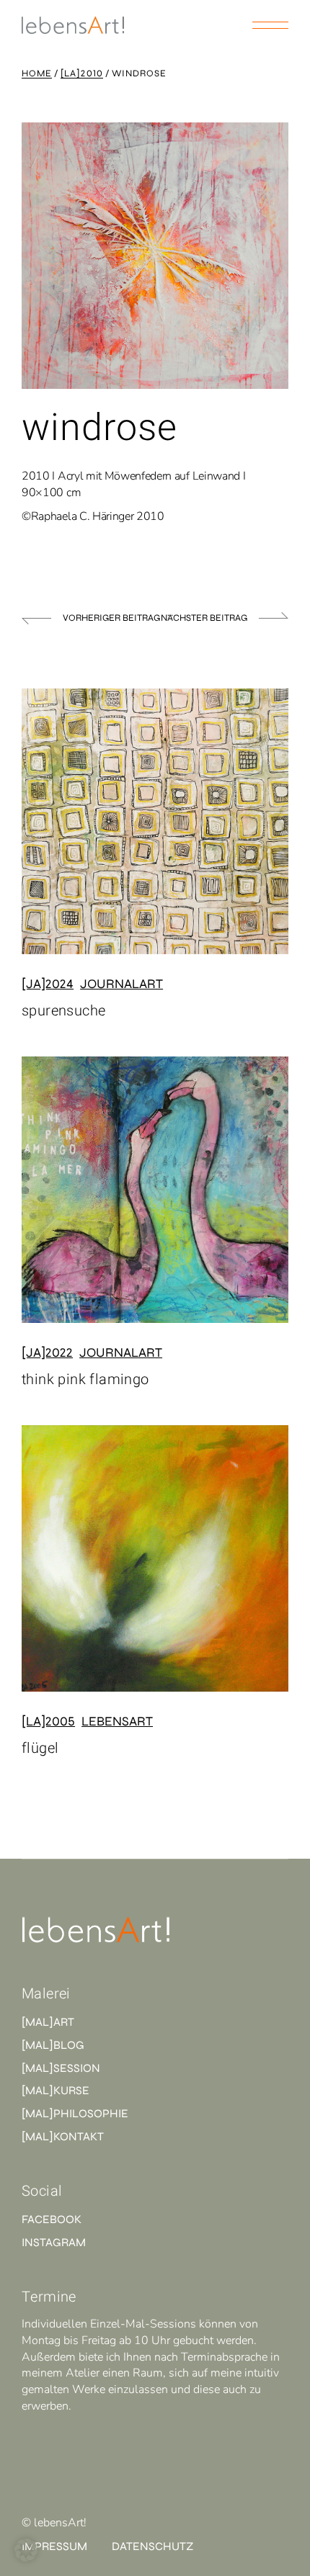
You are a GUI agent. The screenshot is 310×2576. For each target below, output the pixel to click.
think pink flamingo (85, 1379)
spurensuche (63, 1011)
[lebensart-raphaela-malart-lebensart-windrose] (155, 256)
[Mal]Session (61, 2068)
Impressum (54, 2546)
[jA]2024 (48, 984)
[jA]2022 (47, 1352)
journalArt (121, 984)
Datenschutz (152, 2546)
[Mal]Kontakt (63, 2136)
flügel (40, 1748)
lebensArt (117, 1721)
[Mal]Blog (53, 2045)
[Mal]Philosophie (75, 2113)
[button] (26, 2550)
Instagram (54, 2242)
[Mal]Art (48, 2022)
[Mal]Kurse (56, 2090)
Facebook (52, 2219)
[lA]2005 (48, 1721)
